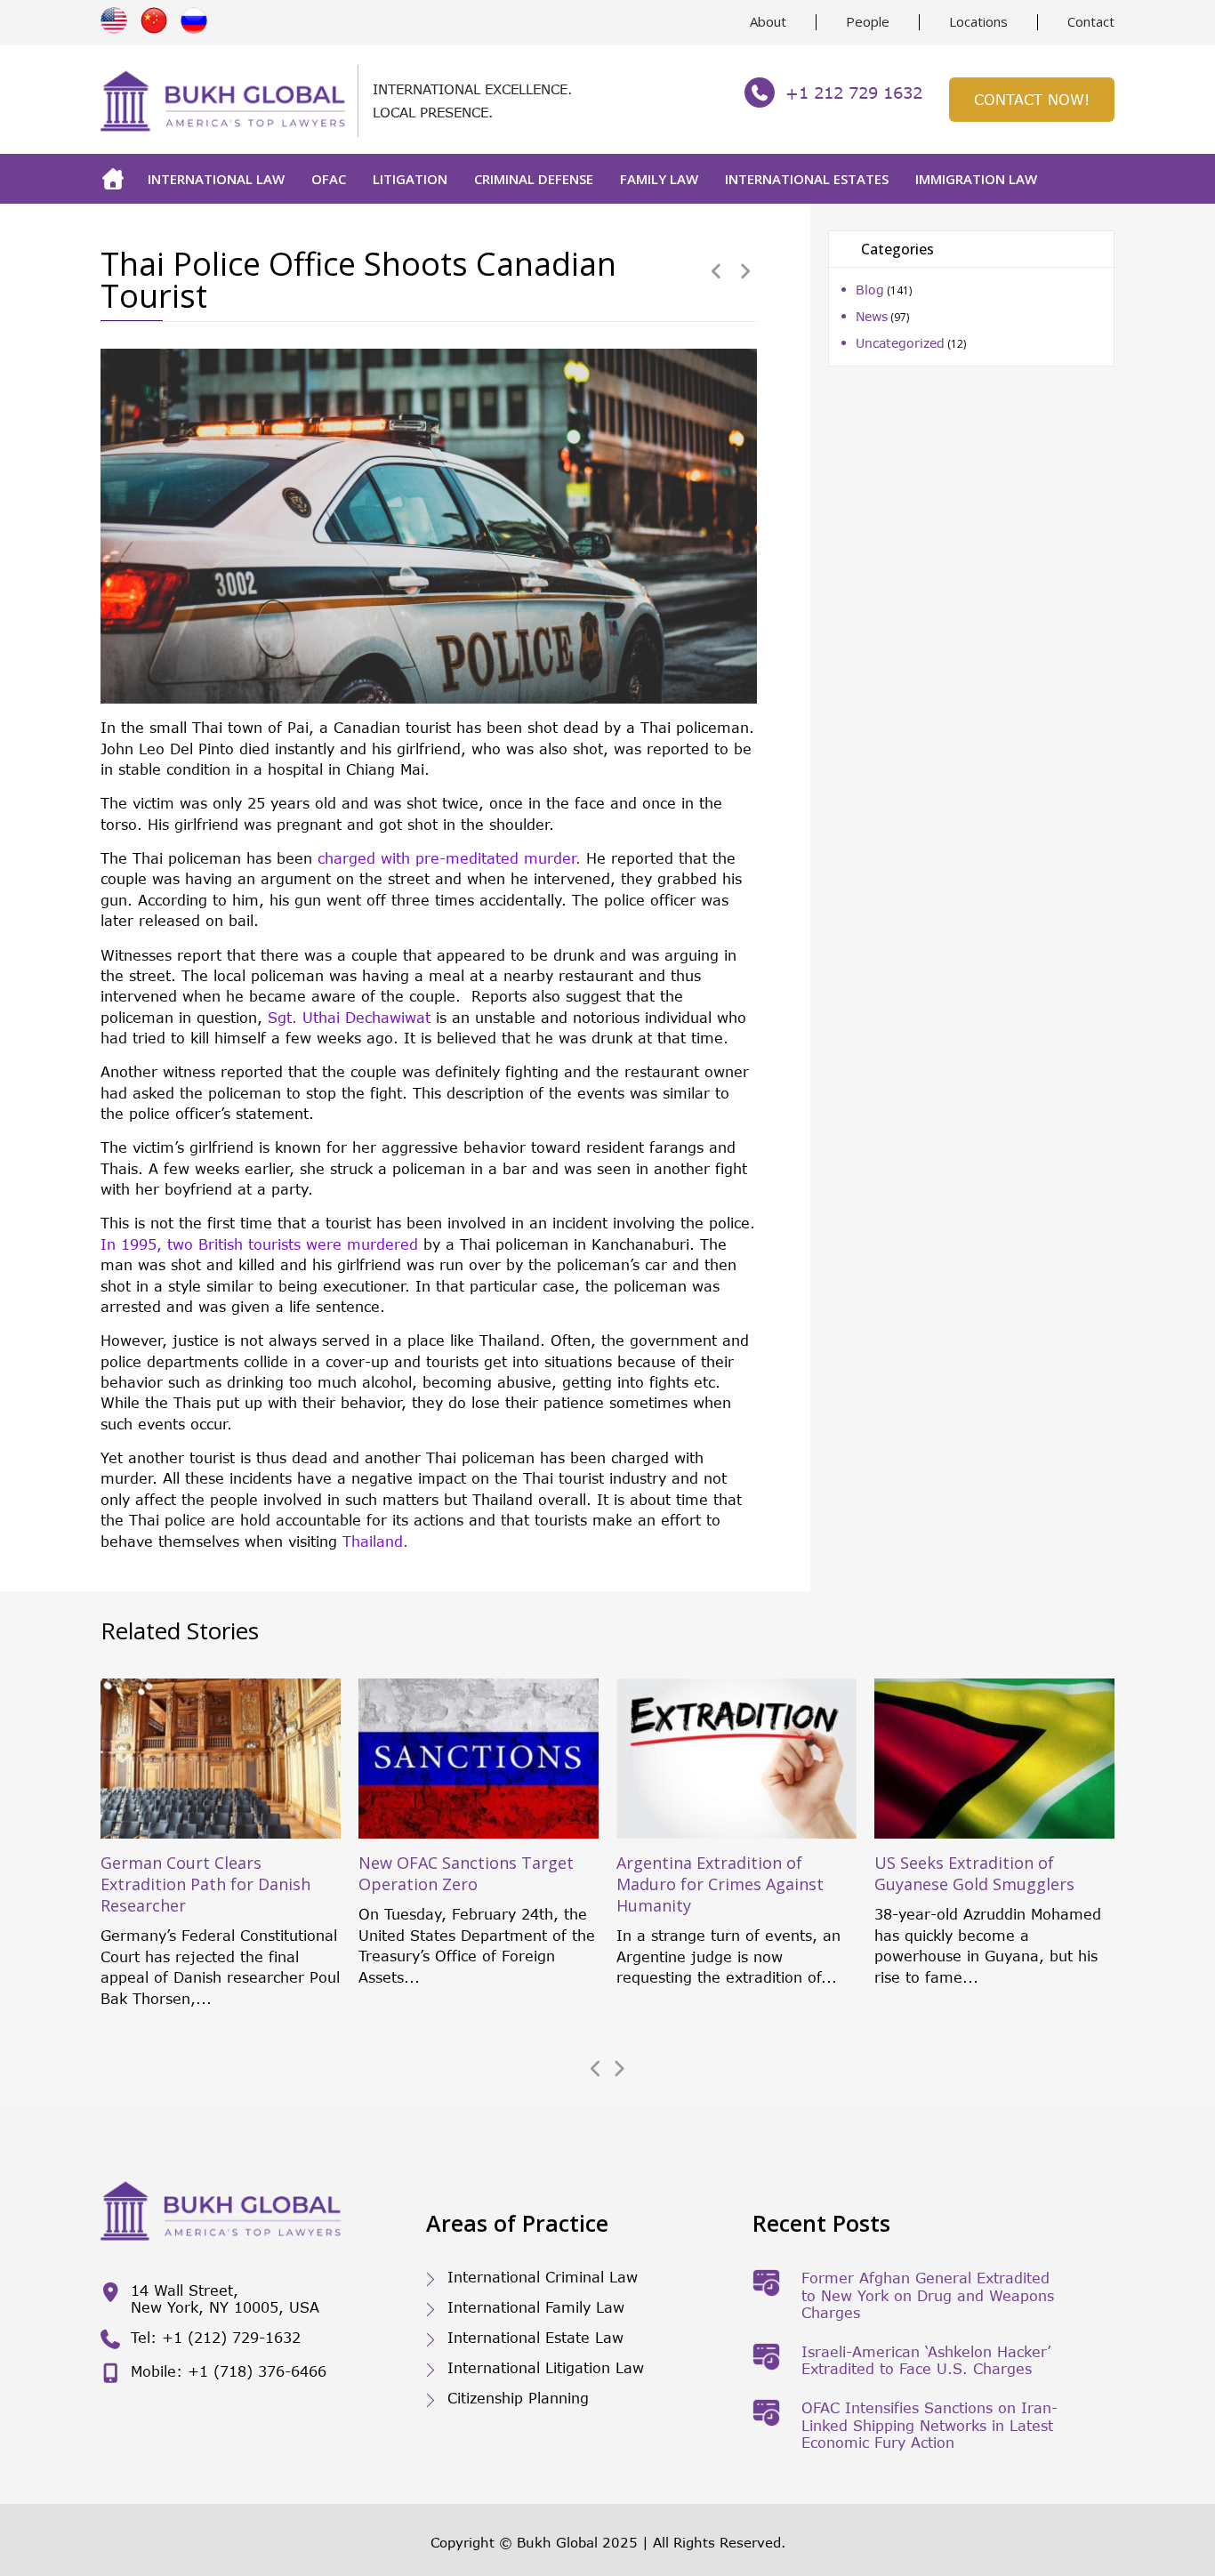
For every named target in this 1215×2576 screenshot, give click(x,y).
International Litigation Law (546, 2367)
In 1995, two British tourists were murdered (262, 1244)
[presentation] (596, 2069)
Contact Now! (1032, 99)
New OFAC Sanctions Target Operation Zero (466, 1873)
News (872, 316)
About (768, 21)
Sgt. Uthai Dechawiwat (349, 1017)
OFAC (329, 179)
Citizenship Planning (518, 2398)
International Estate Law (535, 2337)
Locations (978, 21)
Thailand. (375, 1541)
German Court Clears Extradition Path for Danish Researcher (205, 1884)
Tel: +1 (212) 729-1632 (216, 2337)
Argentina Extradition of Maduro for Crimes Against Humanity (720, 1884)
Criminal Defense (534, 179)
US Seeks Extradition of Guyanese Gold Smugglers (974, 1873)
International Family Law (536, 2307)
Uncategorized (900, 343)
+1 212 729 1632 (854, 93)
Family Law (659, 179)
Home (117, 178)
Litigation (410, 179)
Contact (1091, 21)
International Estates (807, 179)
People (868, 21)
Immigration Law (976, 179)
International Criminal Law (543, 2277)
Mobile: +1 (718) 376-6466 (229, 2371)
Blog (870, 290)
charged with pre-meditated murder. (449, 858)
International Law (216, 179)
